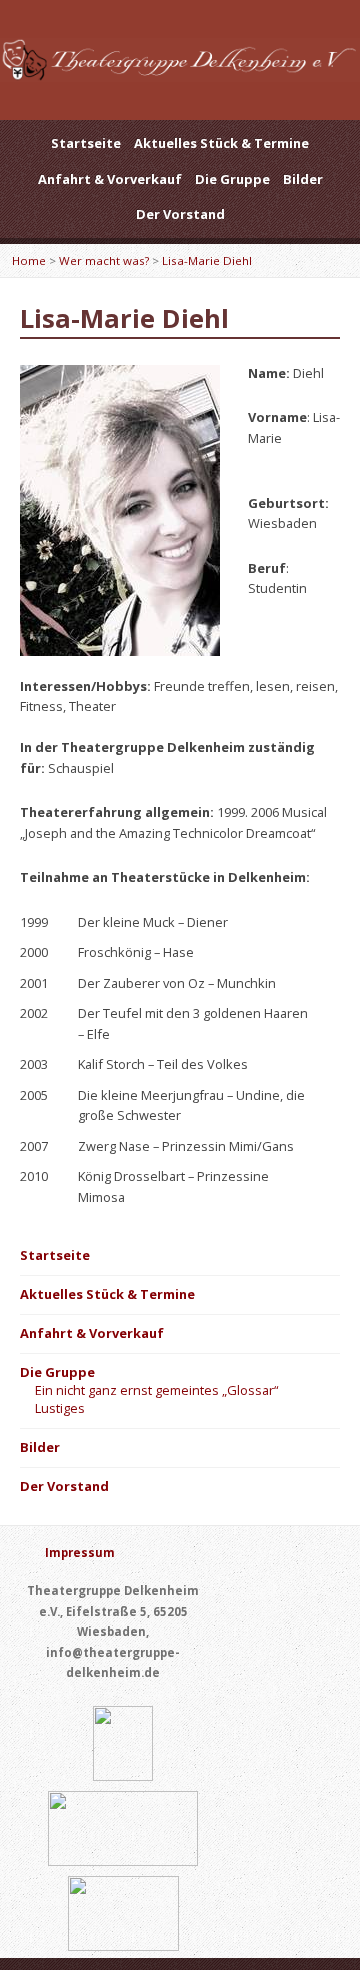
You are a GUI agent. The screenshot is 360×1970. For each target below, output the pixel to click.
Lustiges (60, 1408)
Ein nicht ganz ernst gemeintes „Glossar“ (156, 1390)
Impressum (80, 1552)
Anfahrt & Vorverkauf (110, 179)
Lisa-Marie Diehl (207, 260)
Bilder (303, 179)
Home (29, 260)
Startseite (86, 143)
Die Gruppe (232, 179)
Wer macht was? (104, 260)
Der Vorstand (180, 214)
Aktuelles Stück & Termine (221, 143)
